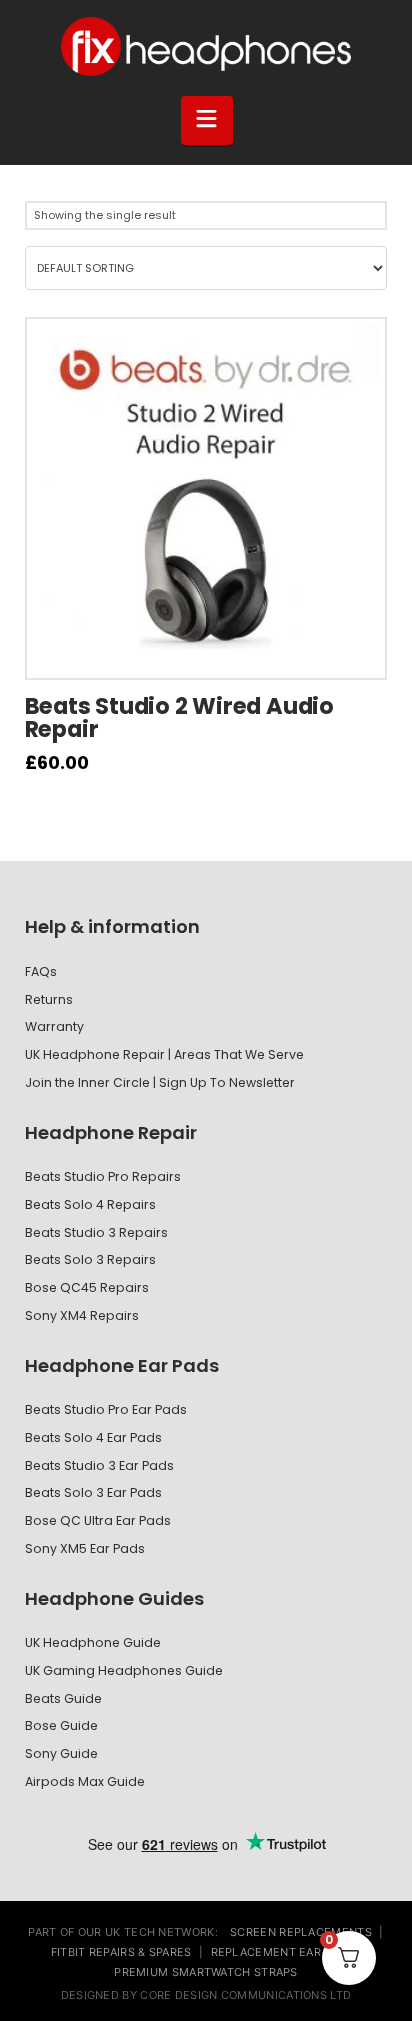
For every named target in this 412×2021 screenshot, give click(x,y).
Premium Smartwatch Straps (206, 1972)
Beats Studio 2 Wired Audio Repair (179, 718)
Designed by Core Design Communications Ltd (206, 1995)
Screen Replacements (301, 1932)
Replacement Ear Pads (282, 1952)
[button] (207, 120)
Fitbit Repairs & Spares (121, 1952)
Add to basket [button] (215, 649)
